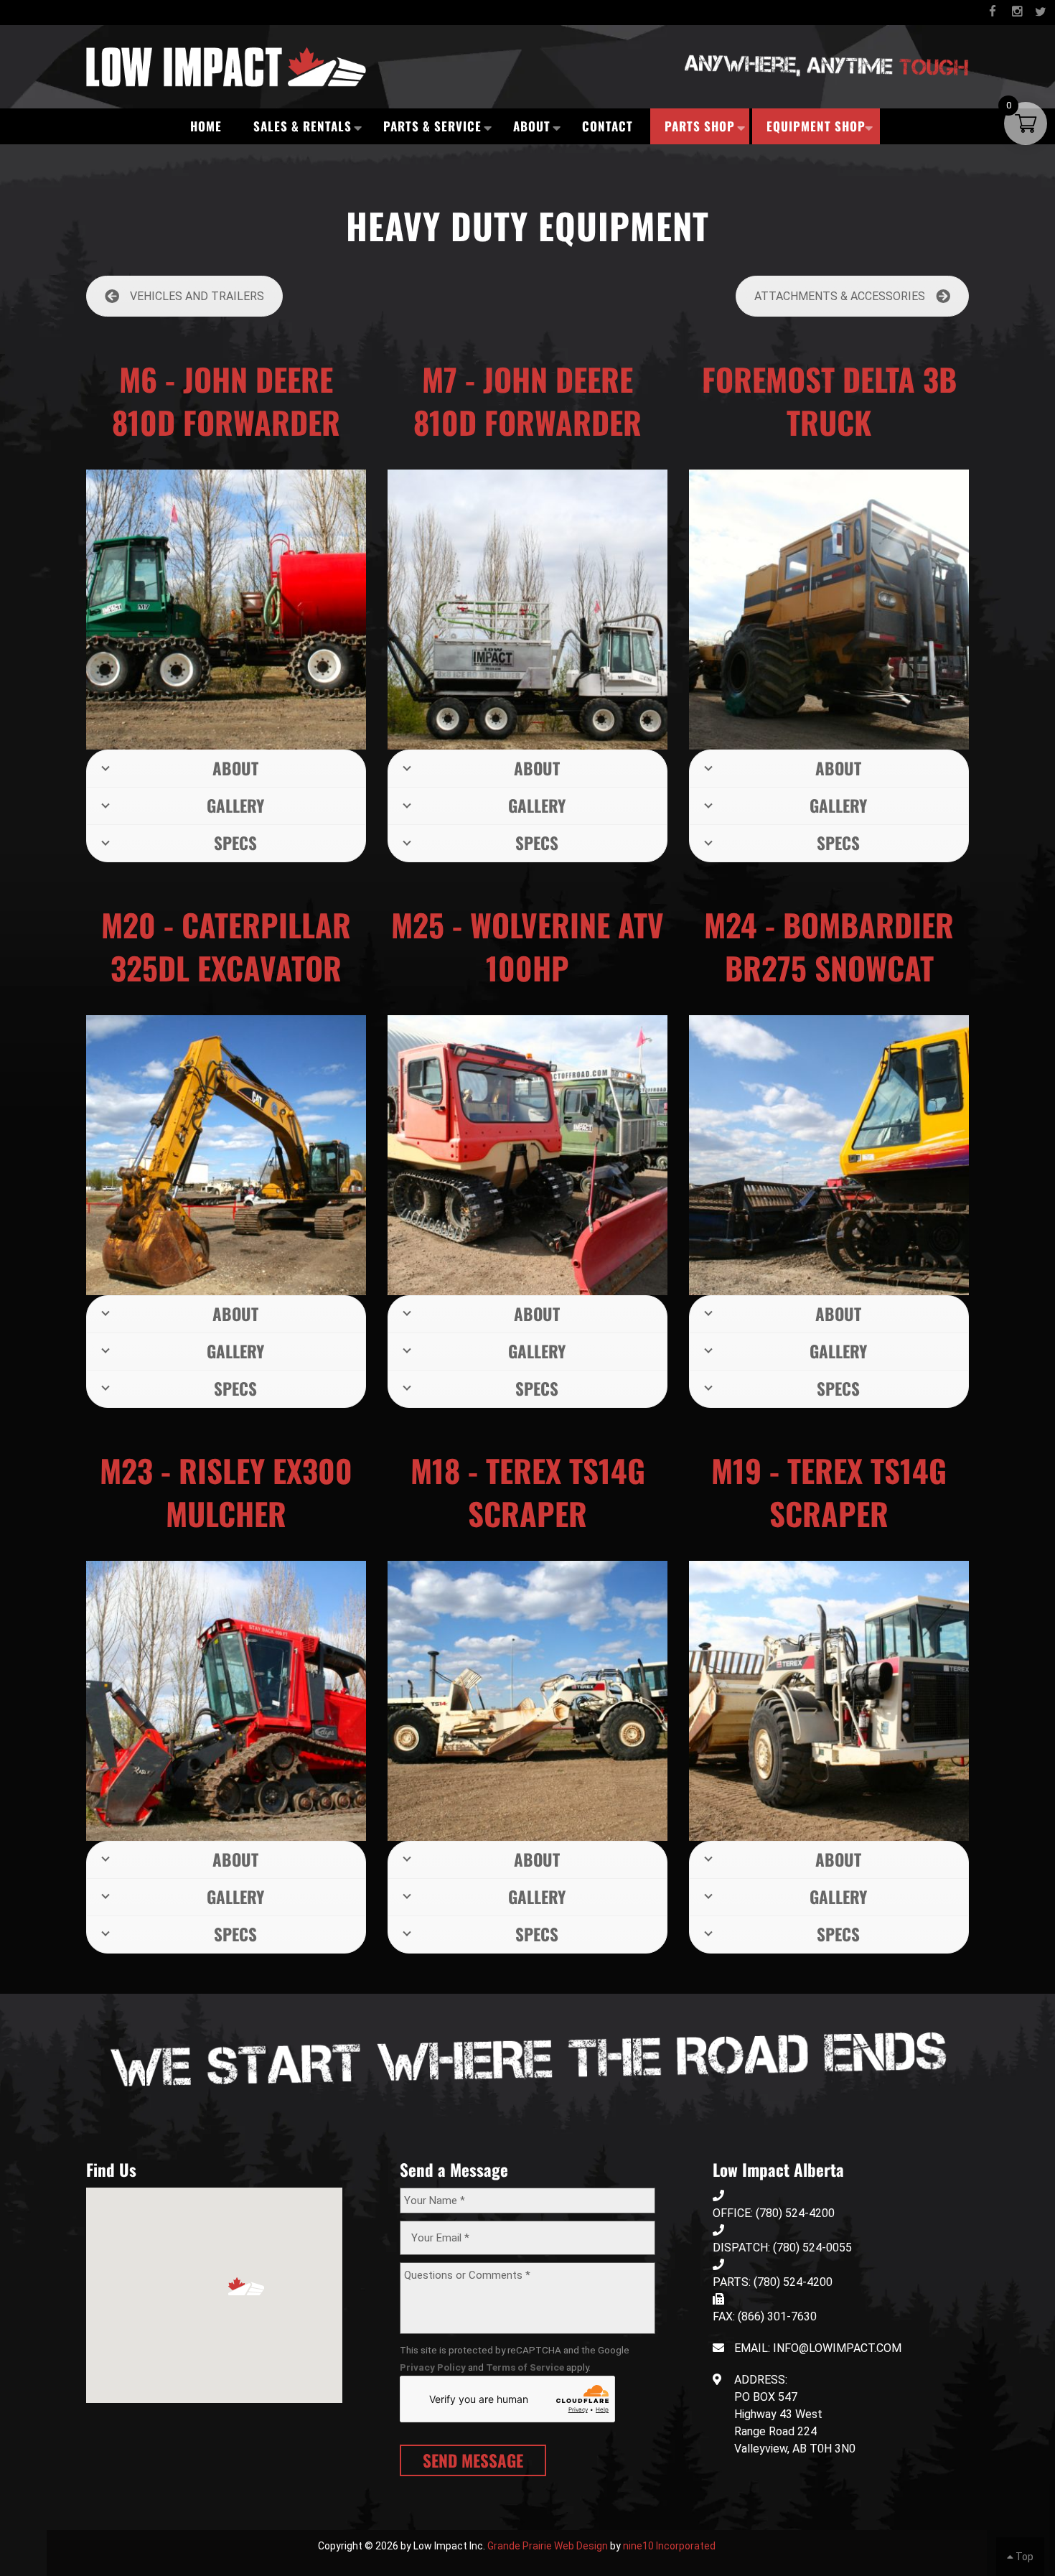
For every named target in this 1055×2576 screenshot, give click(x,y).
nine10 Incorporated (669, 2546)
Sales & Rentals (303, 126)
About (532, 126)
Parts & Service (432, 126)
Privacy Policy (433, 2367)
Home (206, 126)
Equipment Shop (816, 126)
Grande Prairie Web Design (548, 2546)
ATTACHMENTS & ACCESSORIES (840, 296)
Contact (608, 126)
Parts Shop (700, 126)
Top (1023, 2557)
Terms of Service (525, 2367)
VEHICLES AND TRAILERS (197, 296)
